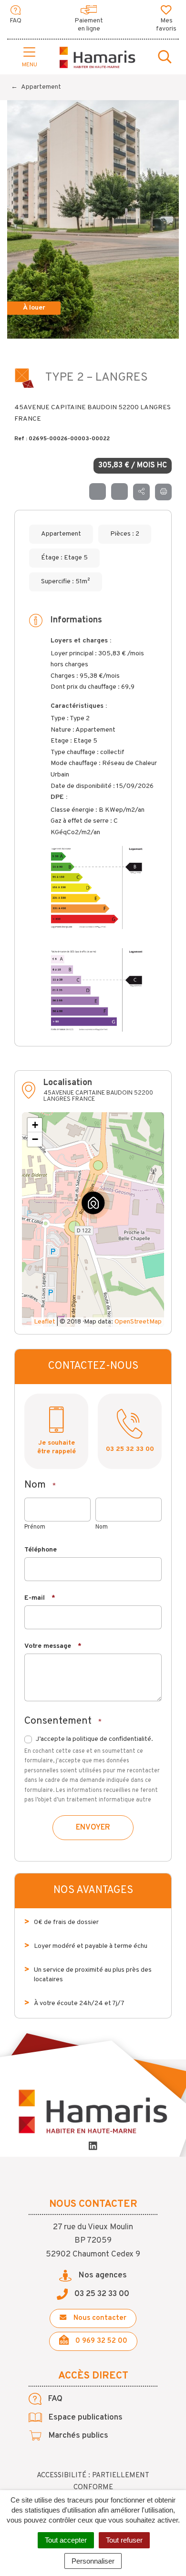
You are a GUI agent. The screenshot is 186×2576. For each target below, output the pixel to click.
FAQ (15, 21)
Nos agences (102, 2276)
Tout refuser (124, 2540)
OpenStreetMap (138, 1322)
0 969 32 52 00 (100, 2341)
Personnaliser (93, 2561)
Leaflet (45, 1322)
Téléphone (41, 1550)
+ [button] (35, 1125)
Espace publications (85, 2418)
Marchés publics (77, 2436)
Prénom (35, 1527)
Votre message (53, 1646)
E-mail (40, 1598)
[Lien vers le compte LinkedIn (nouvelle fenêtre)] (93, 2147)
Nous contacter (99, 2318)
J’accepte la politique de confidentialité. (94, 1739)
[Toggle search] (165, 58)
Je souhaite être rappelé (57, 1447)
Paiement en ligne (89, 25)
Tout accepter (66, 2540)
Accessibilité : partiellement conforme (93, 2482)
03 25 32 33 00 (130, 1449)
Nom (102, 1527)
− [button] (35, 1139)
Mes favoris (166, 25)
